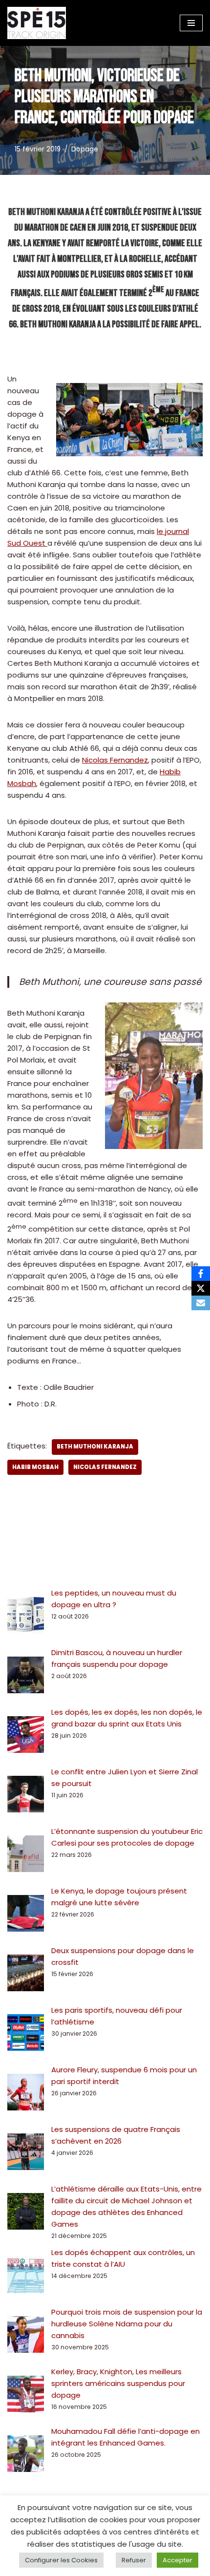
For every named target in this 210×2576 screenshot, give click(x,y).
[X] (201, 1288)
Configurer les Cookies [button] (61, 2560)
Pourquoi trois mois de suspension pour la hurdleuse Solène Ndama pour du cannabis (127, 2324)
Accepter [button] (178, 2560)
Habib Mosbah (35, 1467)
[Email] (201, 1303)
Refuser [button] (134, 2560)
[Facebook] (201, 1274)
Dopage (85, 149)
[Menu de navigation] (191, 23)
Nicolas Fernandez (115, 760)
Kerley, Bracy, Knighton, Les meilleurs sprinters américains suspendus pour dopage (118, 2383)
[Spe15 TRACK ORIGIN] (37, 23)
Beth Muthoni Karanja (95, 1447)
